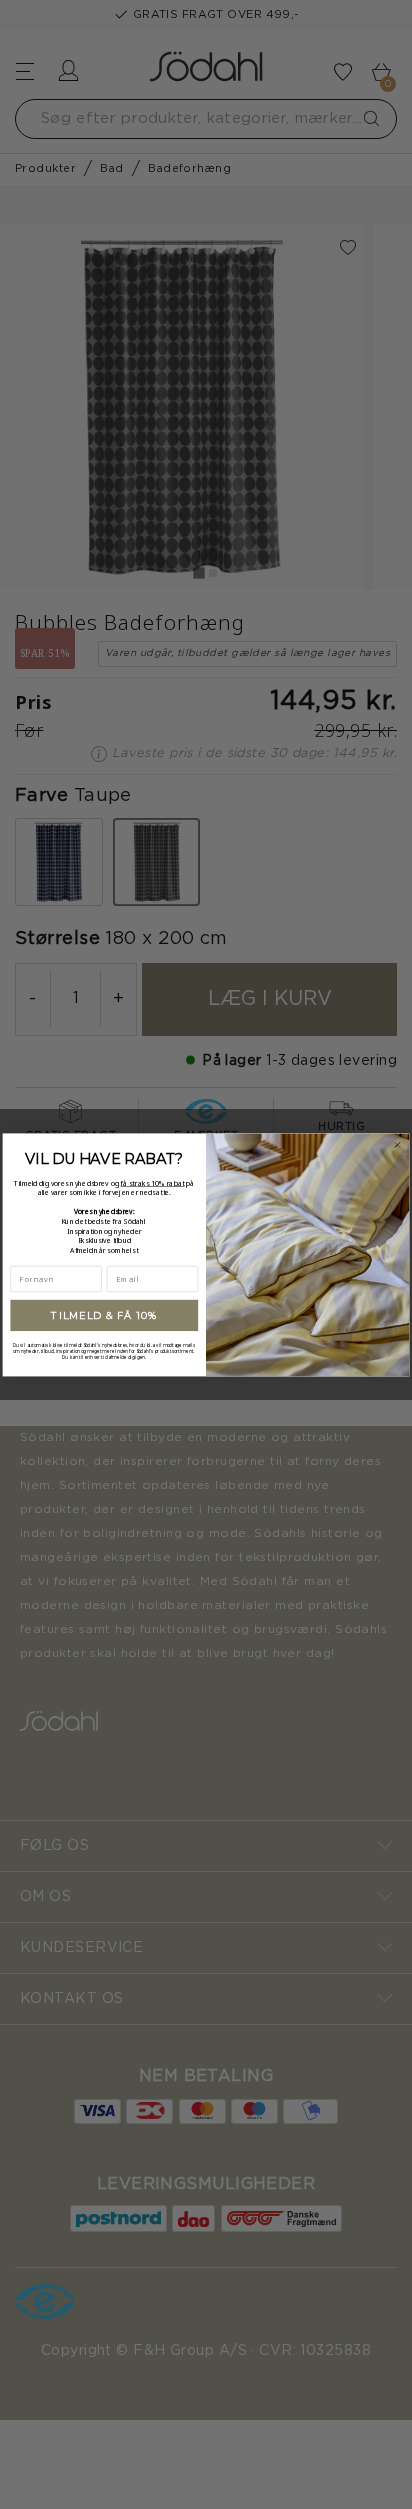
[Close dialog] (397, 1144)
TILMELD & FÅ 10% (104, 1315)
